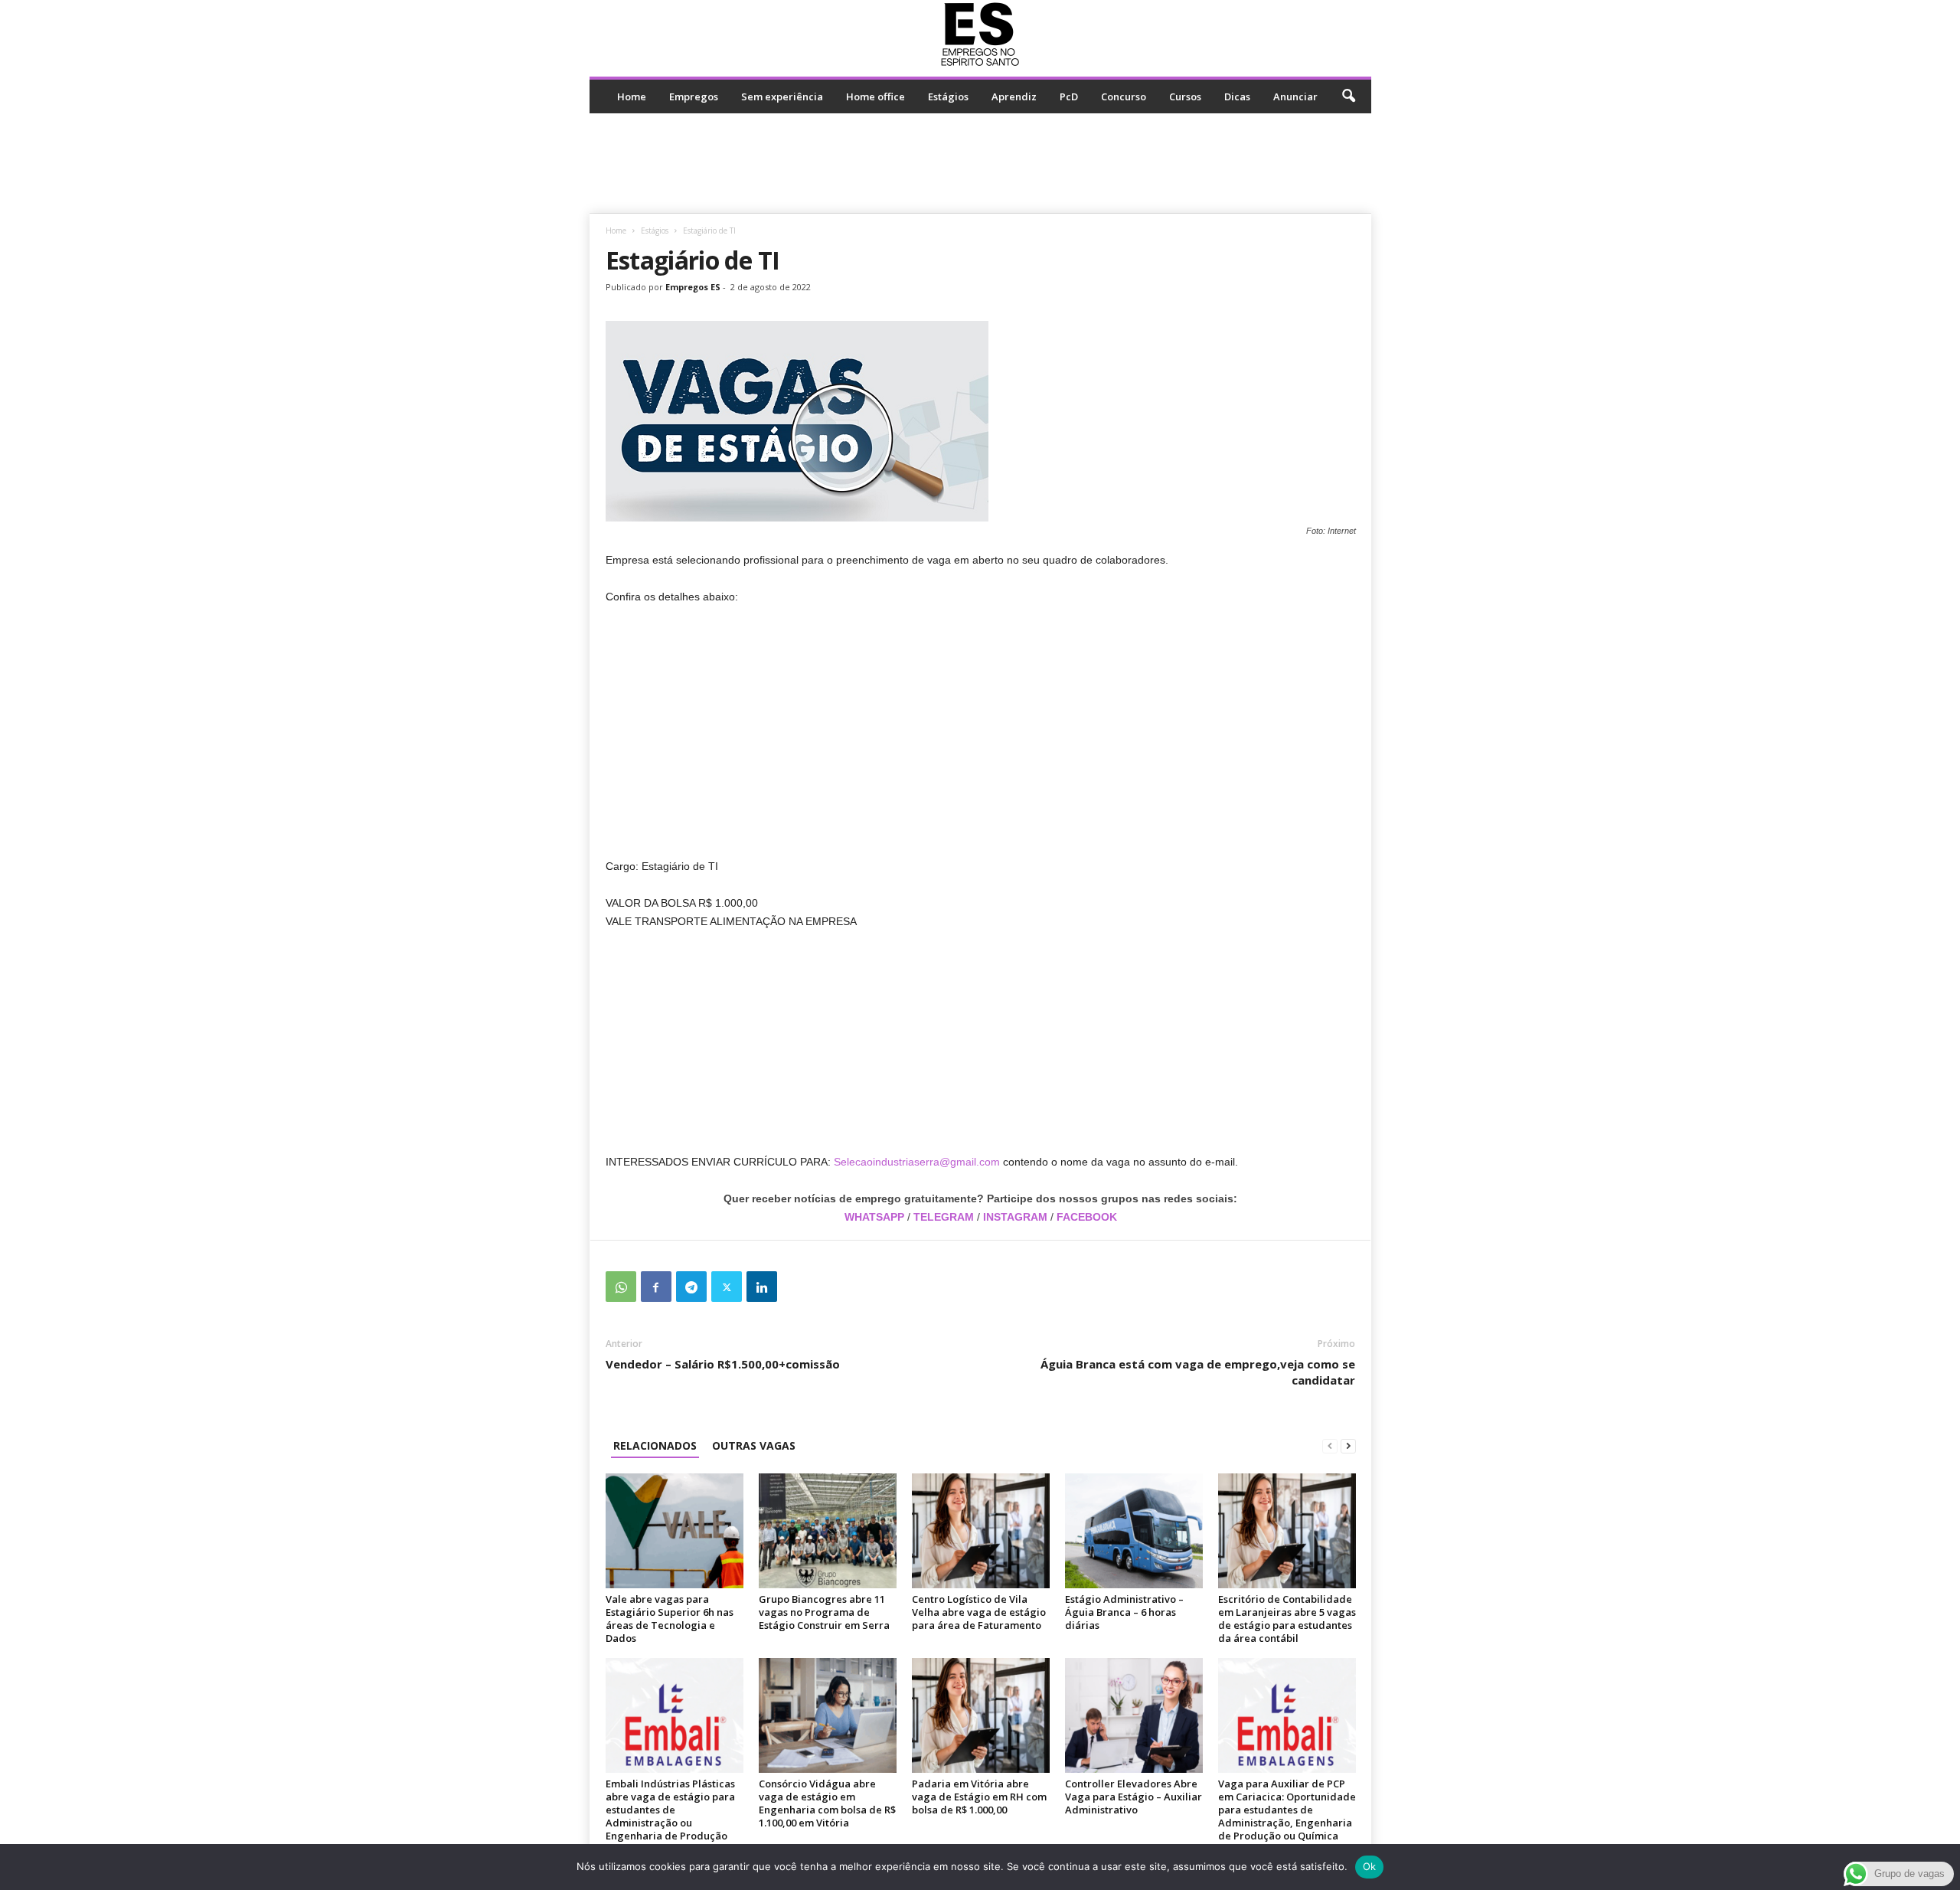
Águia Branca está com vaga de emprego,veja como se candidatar (1198, 1372)
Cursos (1185, 96)
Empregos (694, 96)
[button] (1348, 96)
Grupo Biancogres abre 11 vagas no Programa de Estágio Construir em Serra (824, 1612)
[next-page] (1348, 1445)
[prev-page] (1330, 1445)
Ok (1370, 1866)
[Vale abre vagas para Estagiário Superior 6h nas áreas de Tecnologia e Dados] (675, 1531)
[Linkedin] (762, 1287)
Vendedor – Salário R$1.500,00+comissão (723, 1364)
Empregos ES (693, 287)
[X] (727, 1287)
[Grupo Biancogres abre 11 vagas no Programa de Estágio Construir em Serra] (828, 1531)
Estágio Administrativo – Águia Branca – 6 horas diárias (1124, 1612)
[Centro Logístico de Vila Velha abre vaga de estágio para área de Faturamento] (981, 1531)
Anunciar (1295, 96)
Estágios (948, 96)
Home (632, 96)
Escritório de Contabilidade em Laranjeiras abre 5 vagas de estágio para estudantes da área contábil (1287, 1619)
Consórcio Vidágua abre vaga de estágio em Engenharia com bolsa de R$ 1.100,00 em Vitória (827, 1803)
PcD (1069, 96)
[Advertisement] (980, 163)
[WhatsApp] (621, 1287)
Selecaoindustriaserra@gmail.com (917, 1162)
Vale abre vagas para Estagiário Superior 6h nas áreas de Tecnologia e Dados (670, 1619)
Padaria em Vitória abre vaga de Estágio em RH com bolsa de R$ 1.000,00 (979, 1797)
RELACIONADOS (655, 1445)
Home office (875, 96)
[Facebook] (656, 1287)
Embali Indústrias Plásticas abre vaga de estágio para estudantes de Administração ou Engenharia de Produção (670, 1810)
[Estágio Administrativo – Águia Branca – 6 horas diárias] (1134, 1531)
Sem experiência (782, 96)
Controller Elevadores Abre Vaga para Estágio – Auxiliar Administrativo (1134, 1797)
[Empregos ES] (980, 34)
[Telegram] (691, 1287)
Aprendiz (1014, 96)
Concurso (1124, 96)
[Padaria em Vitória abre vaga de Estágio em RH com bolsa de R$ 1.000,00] (981, 1715)
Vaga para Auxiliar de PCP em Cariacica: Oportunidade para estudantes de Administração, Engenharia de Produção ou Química (1287, 1810)
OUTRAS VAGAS (754, 1445)
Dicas (1237, 96)
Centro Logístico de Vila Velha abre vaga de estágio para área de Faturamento (979, 1612)
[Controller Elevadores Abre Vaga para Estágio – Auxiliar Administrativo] (1134, 1715)
